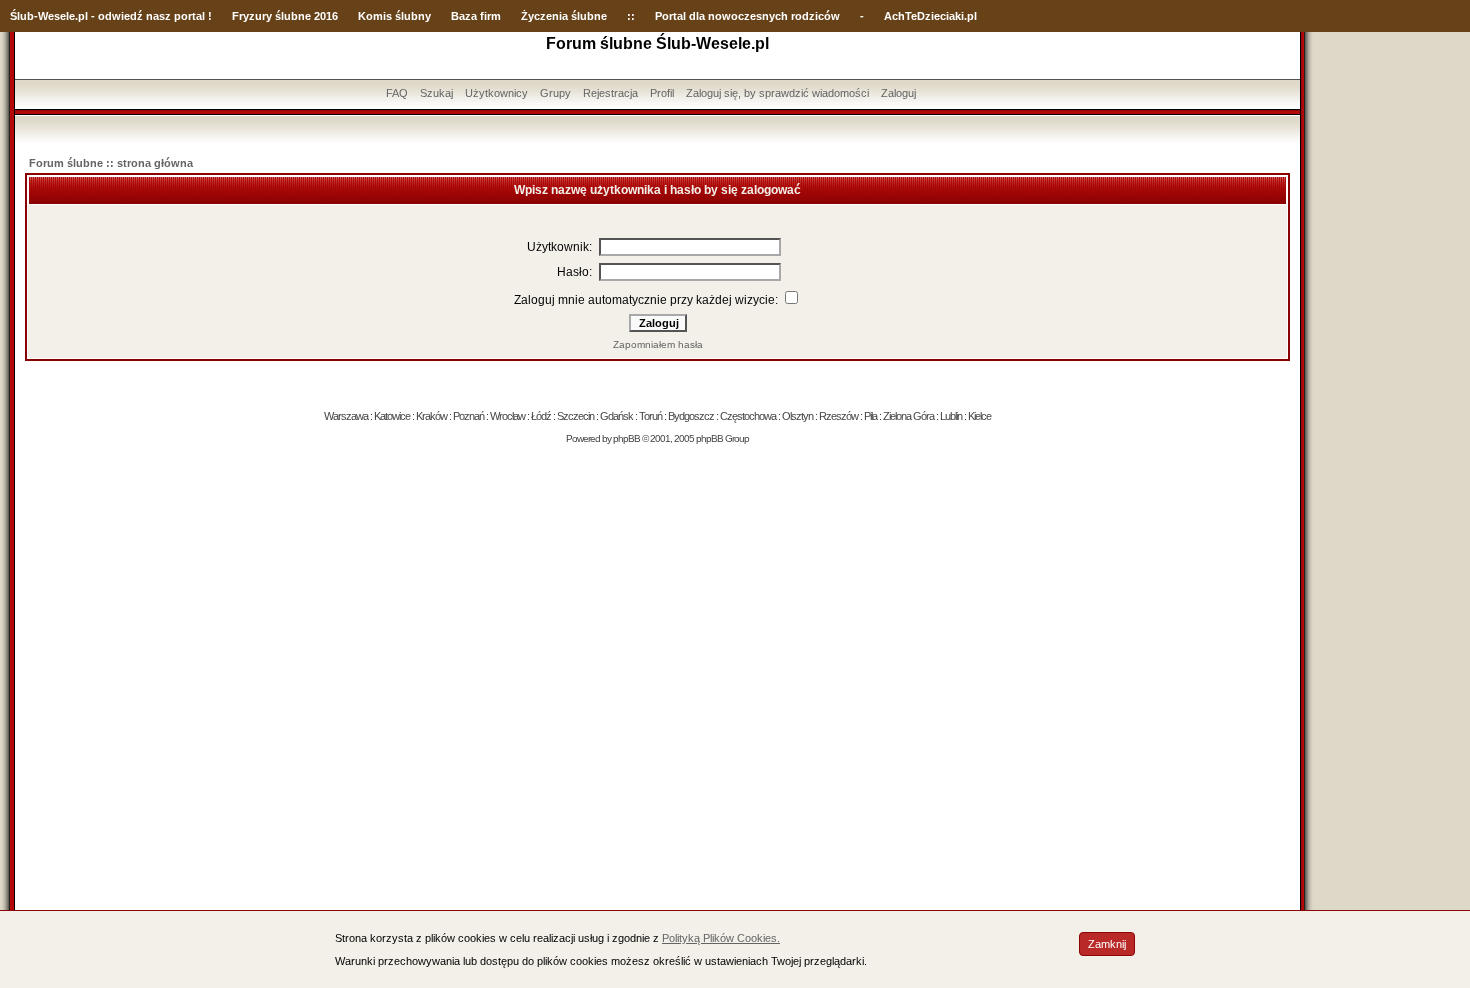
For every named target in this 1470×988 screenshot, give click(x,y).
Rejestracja (610, 93)
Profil (662, 93)
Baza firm (476, 16)
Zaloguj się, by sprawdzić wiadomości (777, 93)
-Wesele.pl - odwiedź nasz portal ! (123, 16)
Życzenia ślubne (564, 16)
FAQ (397, 93)
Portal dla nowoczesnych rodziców (747, 16)
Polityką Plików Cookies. (721, 938)
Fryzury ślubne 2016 (285, 16)
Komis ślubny (394, 16)
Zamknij (1107, 944)
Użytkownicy (496, 93)
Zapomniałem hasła (658, 344)
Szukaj (436, 93)
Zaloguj (898, 93)
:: (631, 16)
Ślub (22, 16)
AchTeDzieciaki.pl (930, 16)
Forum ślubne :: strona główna (111, 163)
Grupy (555, 93)
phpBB (626, 438)
